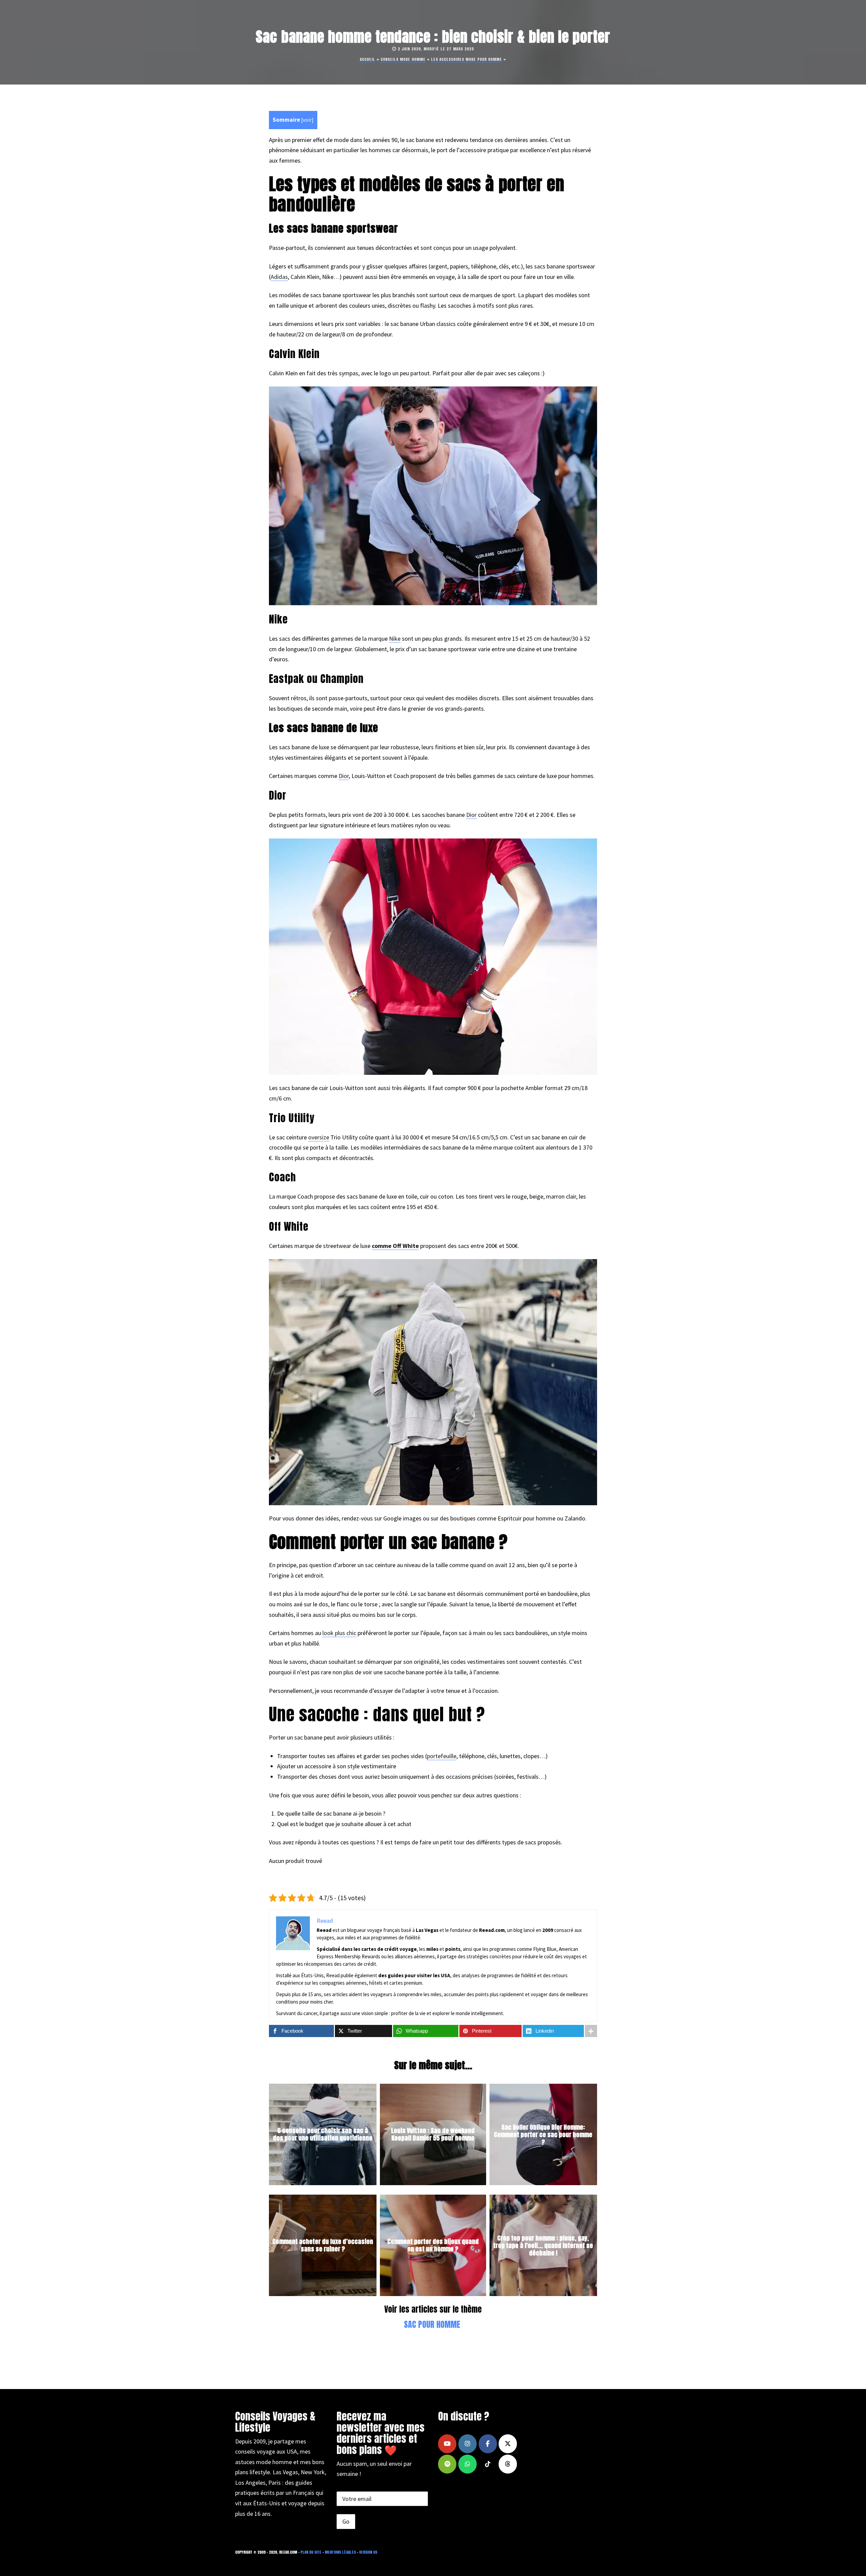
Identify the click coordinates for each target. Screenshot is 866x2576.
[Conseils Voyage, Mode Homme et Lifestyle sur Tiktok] (488, 2464)
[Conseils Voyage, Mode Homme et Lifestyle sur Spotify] (447, 2464)
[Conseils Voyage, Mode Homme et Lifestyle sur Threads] (508, 2464)
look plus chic (339, 1633)
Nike (395, 639)
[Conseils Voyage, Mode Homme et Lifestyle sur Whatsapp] (468, 2464)
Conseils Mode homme (403, 59)
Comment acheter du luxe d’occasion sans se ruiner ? (323, 2246)
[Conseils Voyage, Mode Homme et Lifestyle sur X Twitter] (508, 2444)
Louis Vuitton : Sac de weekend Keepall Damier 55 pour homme (433, 2135)
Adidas (279, 277)
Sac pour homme (432, 2324)
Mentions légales (340, 2552)
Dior (344, 776)
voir (307, 120)
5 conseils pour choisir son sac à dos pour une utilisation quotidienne (323, 2135)
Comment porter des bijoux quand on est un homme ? (433, 2246)
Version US (368, 2552)
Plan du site (311, 2552)
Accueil (368, 59)
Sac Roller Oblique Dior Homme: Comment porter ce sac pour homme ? (543, 2134)
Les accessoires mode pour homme (466, 59)
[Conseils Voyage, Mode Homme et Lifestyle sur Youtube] (447, 2444)
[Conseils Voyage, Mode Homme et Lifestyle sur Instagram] (468, 2444)
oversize (319, 1137)
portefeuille (442, 1756)
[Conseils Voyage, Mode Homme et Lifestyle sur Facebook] (488, 2444)
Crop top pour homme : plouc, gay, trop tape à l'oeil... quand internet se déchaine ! (543, 2245)
